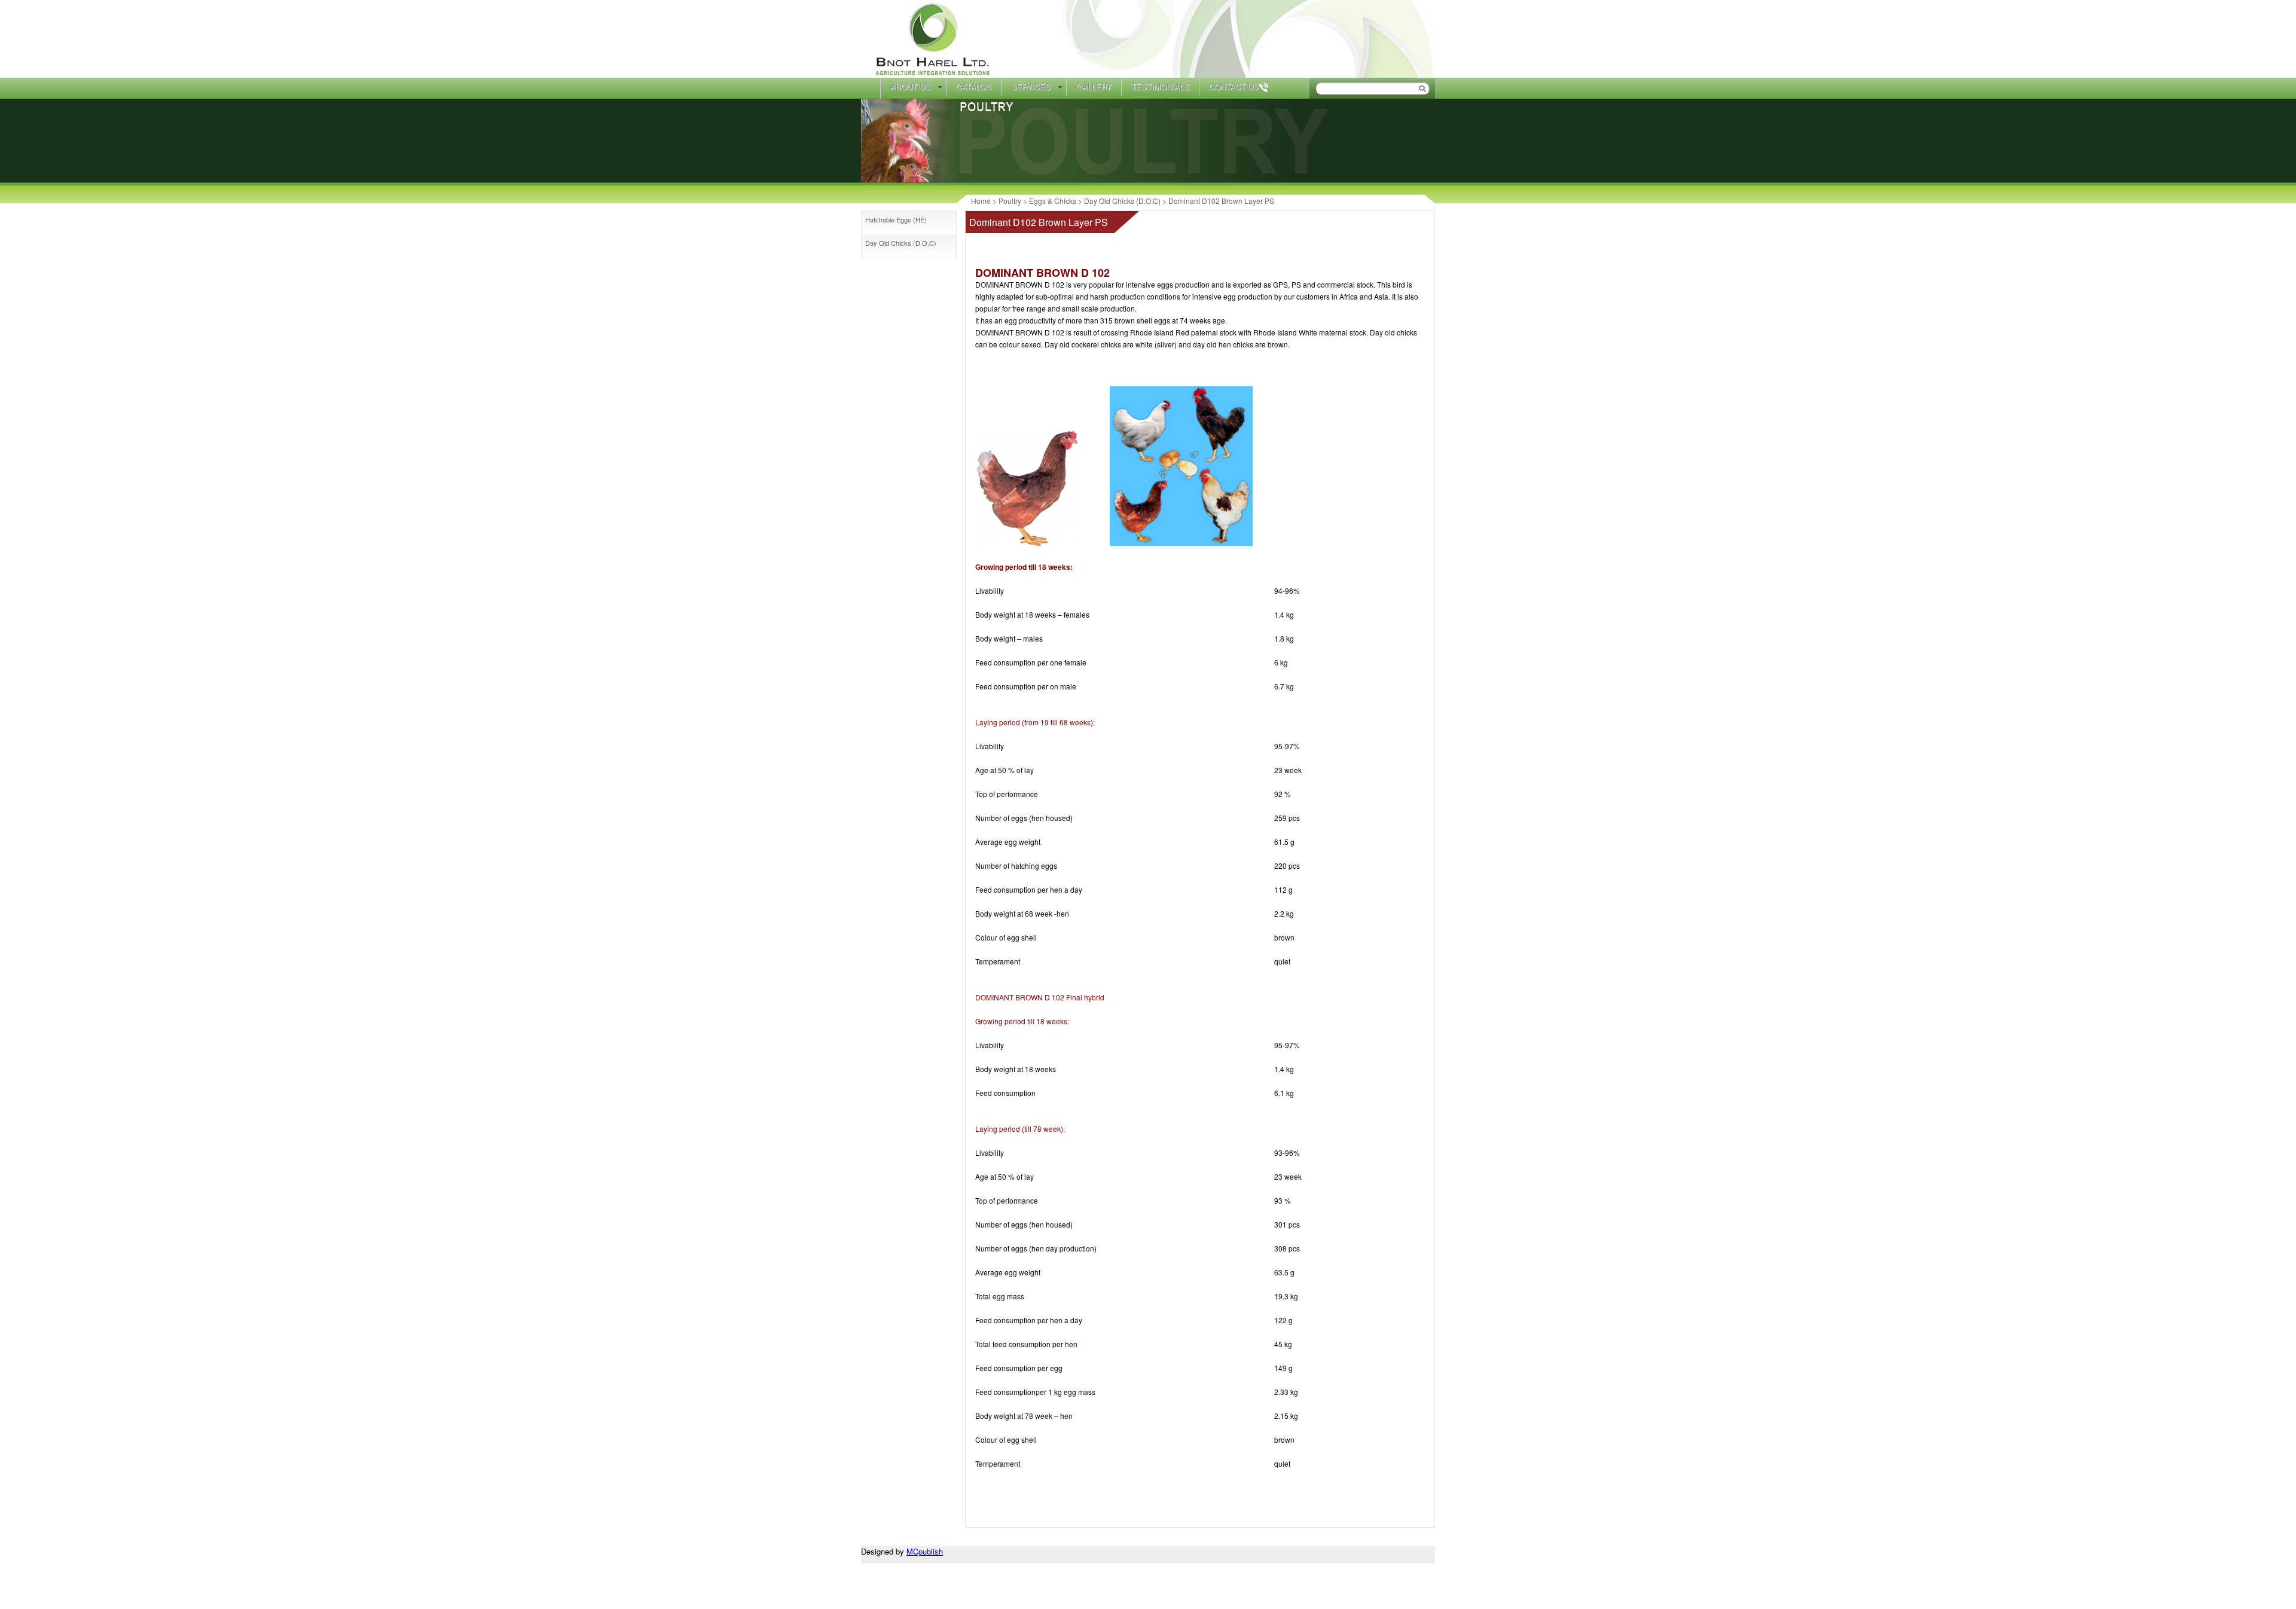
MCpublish (925, 1551)
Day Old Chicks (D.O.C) (901, 243)
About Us (910, 86)
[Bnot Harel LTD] (934, 74)
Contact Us (1234, 86)
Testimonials (1160, 86)
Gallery (1094, 86)
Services (1031, 86)
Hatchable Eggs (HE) (896, 219)
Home (871, 88)
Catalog (974, 86)
